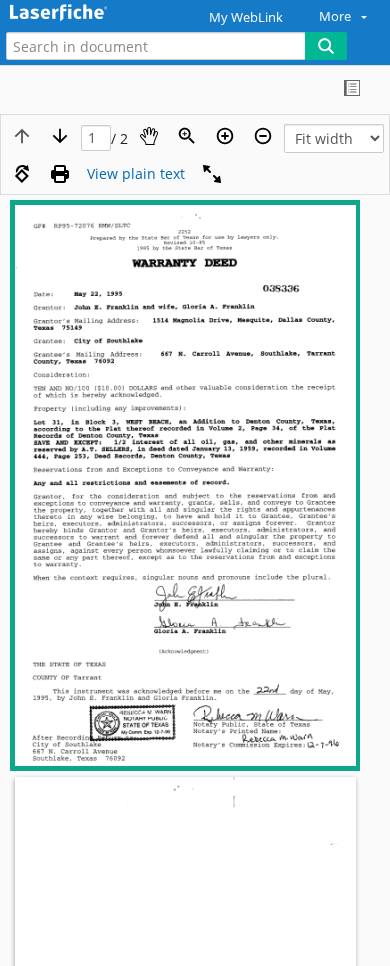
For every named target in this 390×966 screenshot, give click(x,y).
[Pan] (149, 136)
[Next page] (60, 136)
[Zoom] (187, 136)
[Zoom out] (263, 136)
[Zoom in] (225, 136)
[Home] (85, 13)
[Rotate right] (22, 174)
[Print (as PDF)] (60, 174)
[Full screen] (212, 174)
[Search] (326, 46)
